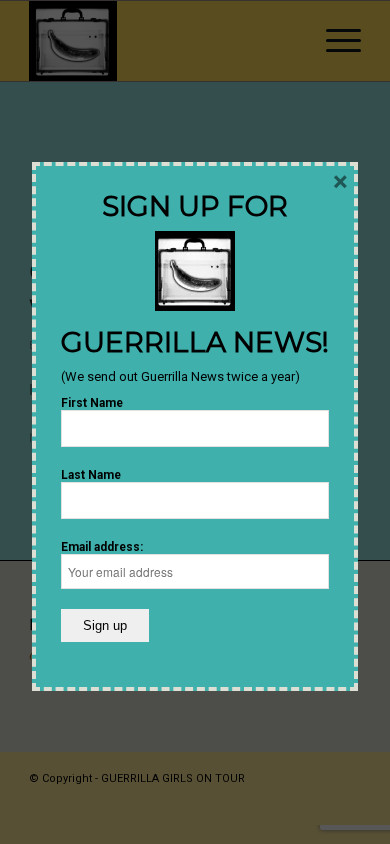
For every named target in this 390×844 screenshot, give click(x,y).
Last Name (91, 475)
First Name (92, 403)
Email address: (102, 547)
